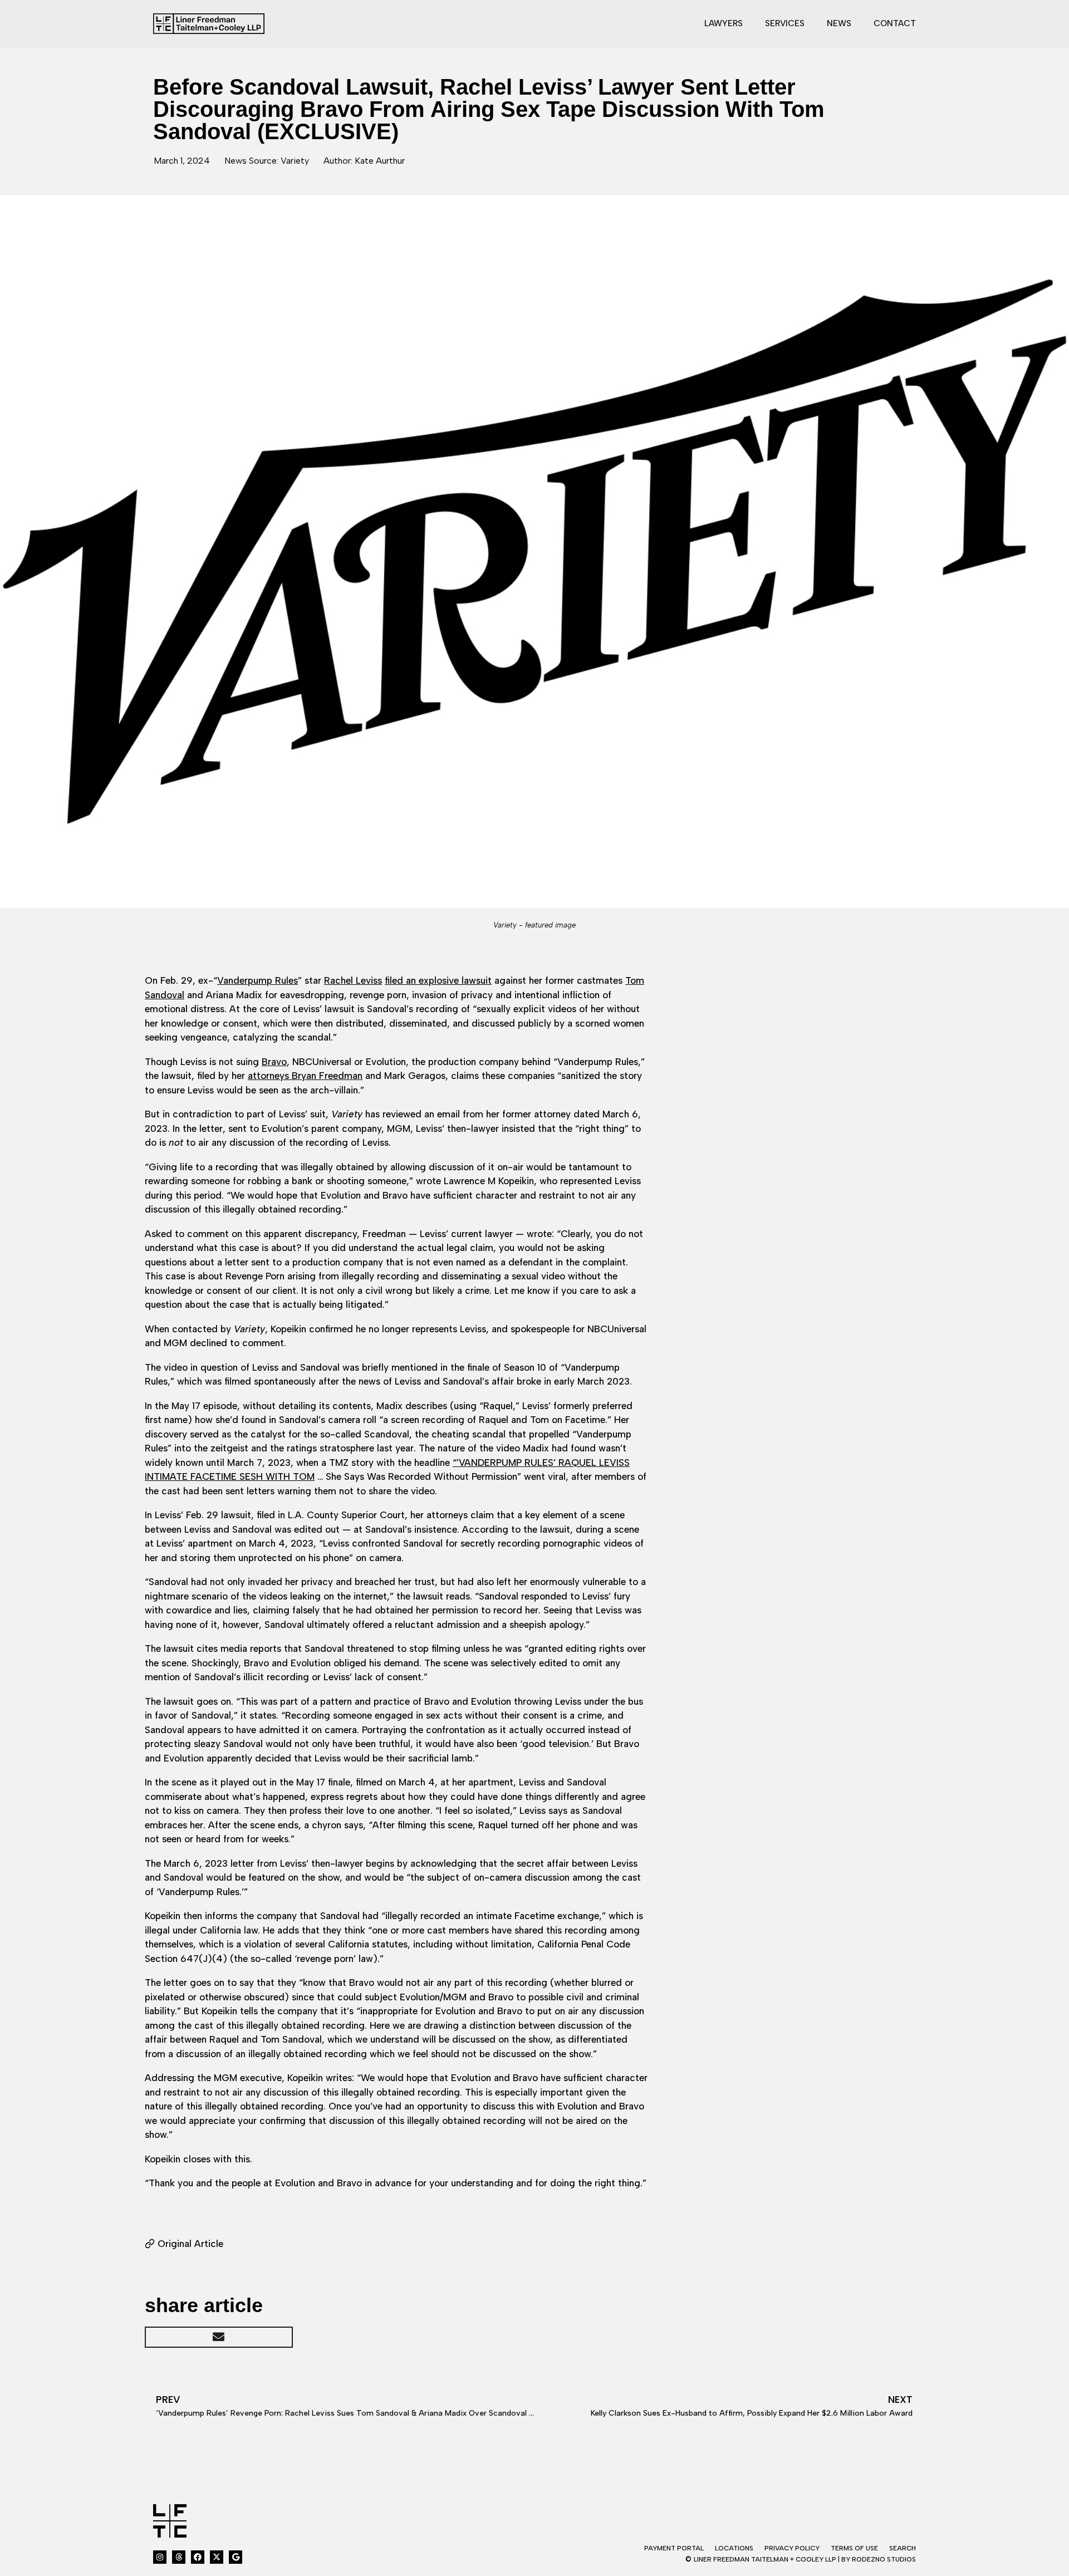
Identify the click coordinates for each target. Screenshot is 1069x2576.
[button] (219, 2337)
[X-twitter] (217, 2557)
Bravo (274, 1062)
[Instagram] (160, 2557)
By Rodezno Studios (879, 2559)
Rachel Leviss (353, 980)
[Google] (236, 2557)
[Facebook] (198, 2557)
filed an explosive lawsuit (438, 980)
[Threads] (179, 2557)
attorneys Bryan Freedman (305, 1076)
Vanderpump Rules (258, 980)
